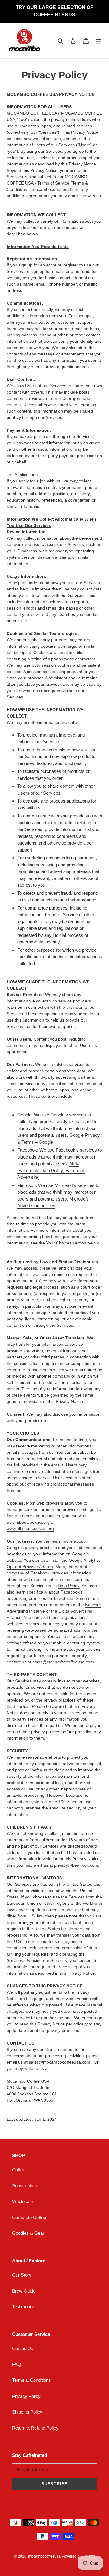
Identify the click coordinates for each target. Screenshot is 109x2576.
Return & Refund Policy (35, 2428)
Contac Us (23, 2348)
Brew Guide (24, 2291)
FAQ (17, 2364)
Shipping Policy (27, 2412)
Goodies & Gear (28, 2233)
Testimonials (24, 2307)
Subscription (24, 2186)
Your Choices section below (72, 1243)
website (14, 1560)
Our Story (22, 2275)
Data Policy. (69, 1586)
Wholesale (22, 2201)
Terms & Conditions (31, 2380)
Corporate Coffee (29, 2217)
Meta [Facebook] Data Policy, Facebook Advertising (51, 1170)
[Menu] (99, 41)
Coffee (19, 2170)
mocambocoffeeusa (44, 2556)
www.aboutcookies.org (28, 1522)
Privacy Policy (26, 2396)
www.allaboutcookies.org (30, 1528)
